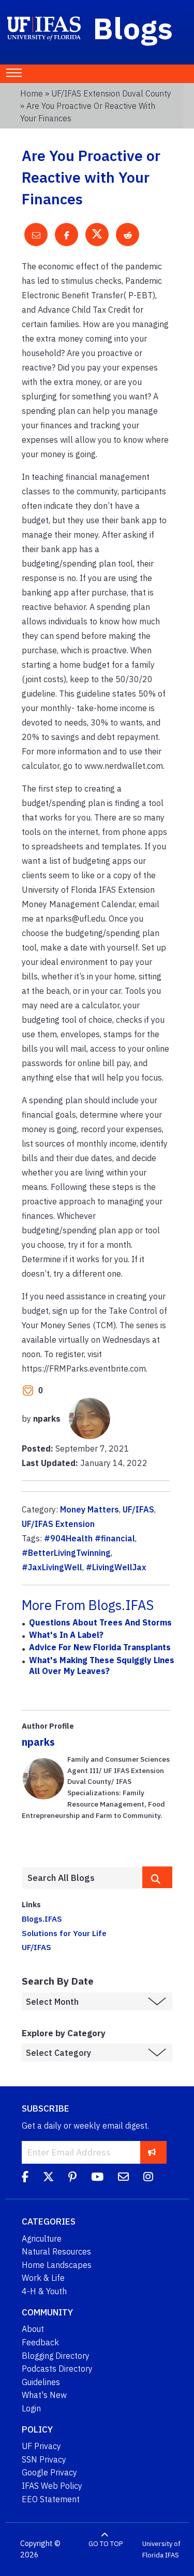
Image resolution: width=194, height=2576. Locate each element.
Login (31, 2408)
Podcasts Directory (57, 2369)
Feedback (40, 2342)
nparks (38, 1742)
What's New (44, 2395)
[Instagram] (148, 2178)
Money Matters (89, 1509)
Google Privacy (49, 2472)
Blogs (133, 28)
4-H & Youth (44, 2291)
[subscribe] (152, 2152)
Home (32, 93)
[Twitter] (48, 2178)
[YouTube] (97, 2178)
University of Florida (161, 2549)
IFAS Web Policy (52, 2486)
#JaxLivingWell (52, 1567)
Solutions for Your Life (64, 1933)
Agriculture (42, 2239)
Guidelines (41, 2382)
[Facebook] (25, 2178)
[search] (157, 1877)
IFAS (172, 2555)
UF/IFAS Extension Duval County (111, 93)
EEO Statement (51, 2499)
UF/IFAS (138, 1509)
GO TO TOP (106, 2544)
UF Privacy (41, 2446)
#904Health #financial (89, 1538)
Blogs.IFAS (42, 1919)
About (33, 2329)
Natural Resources (56, 2251)
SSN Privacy (44, 2459)
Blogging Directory (56, 2356)
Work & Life (43, 2278)
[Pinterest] (72, 2178)
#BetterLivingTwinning (66, 1553)
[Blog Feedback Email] (123, 2178)
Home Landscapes (57, 2265)
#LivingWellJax (116, 1567)
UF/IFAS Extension (58, 1524)
